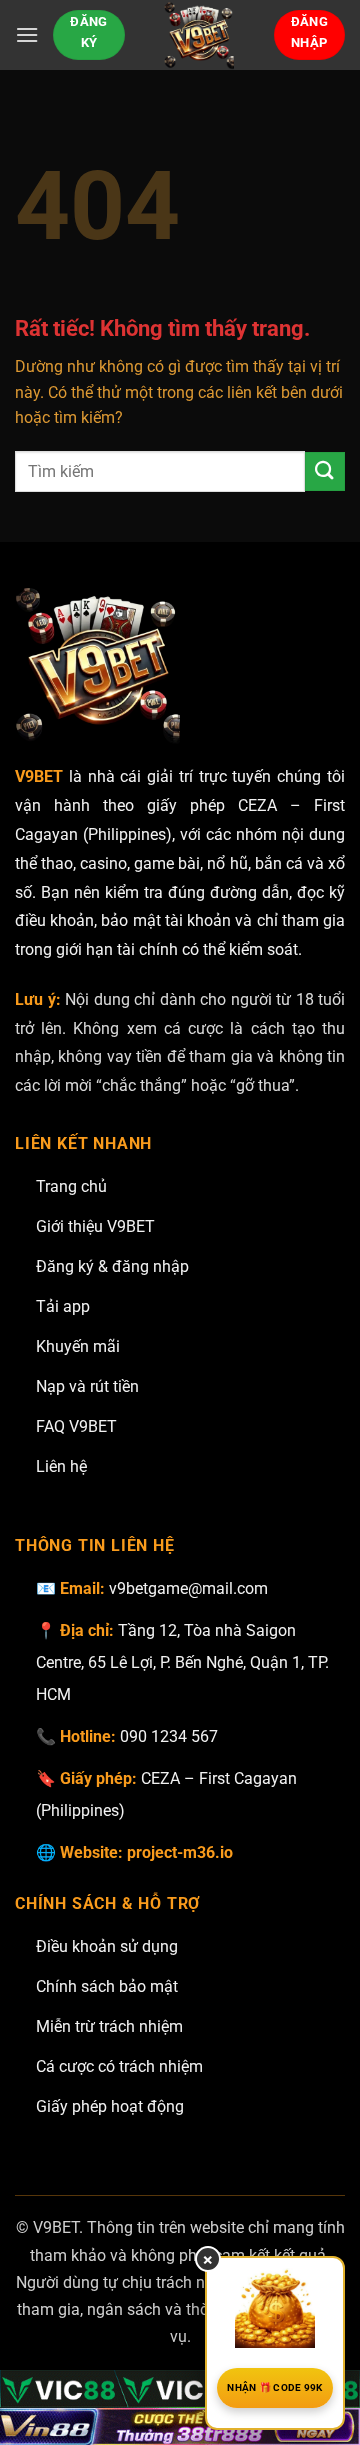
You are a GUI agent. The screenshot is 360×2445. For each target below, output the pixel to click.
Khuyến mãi (78, 1346)
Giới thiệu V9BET (95, 1226)
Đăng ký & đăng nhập (112, 1266)
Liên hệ (61, 1466)
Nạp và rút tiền (87, 1386)
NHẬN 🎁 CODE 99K (275, 2387)
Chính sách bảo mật (107, 1986)
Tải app (63, 1306)
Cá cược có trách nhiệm (119, 2066)
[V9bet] (199, 35)
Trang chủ (71, 1186)
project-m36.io (180, 1852)
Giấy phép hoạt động (110, 2106)
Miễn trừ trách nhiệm (109, 2026)
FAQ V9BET (76, 1426)
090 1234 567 (169, 1736)
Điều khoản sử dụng (107, 1946)
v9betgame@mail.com (188, 1588)
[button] (27, 34)
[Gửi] (325, 471)
